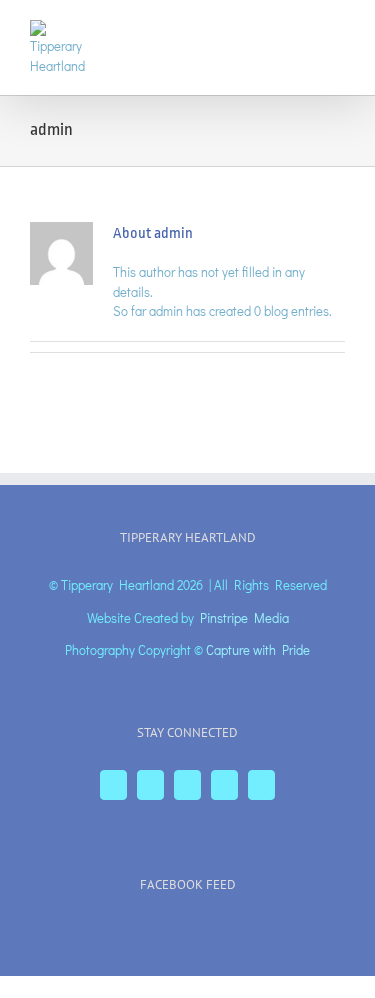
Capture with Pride (258, 649)
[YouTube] (187, 785)
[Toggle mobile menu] (337, 30)
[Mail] (261, 785)
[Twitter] (150, 785)
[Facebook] (113, 785)
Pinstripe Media (244, 617)
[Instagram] (224, 785)
